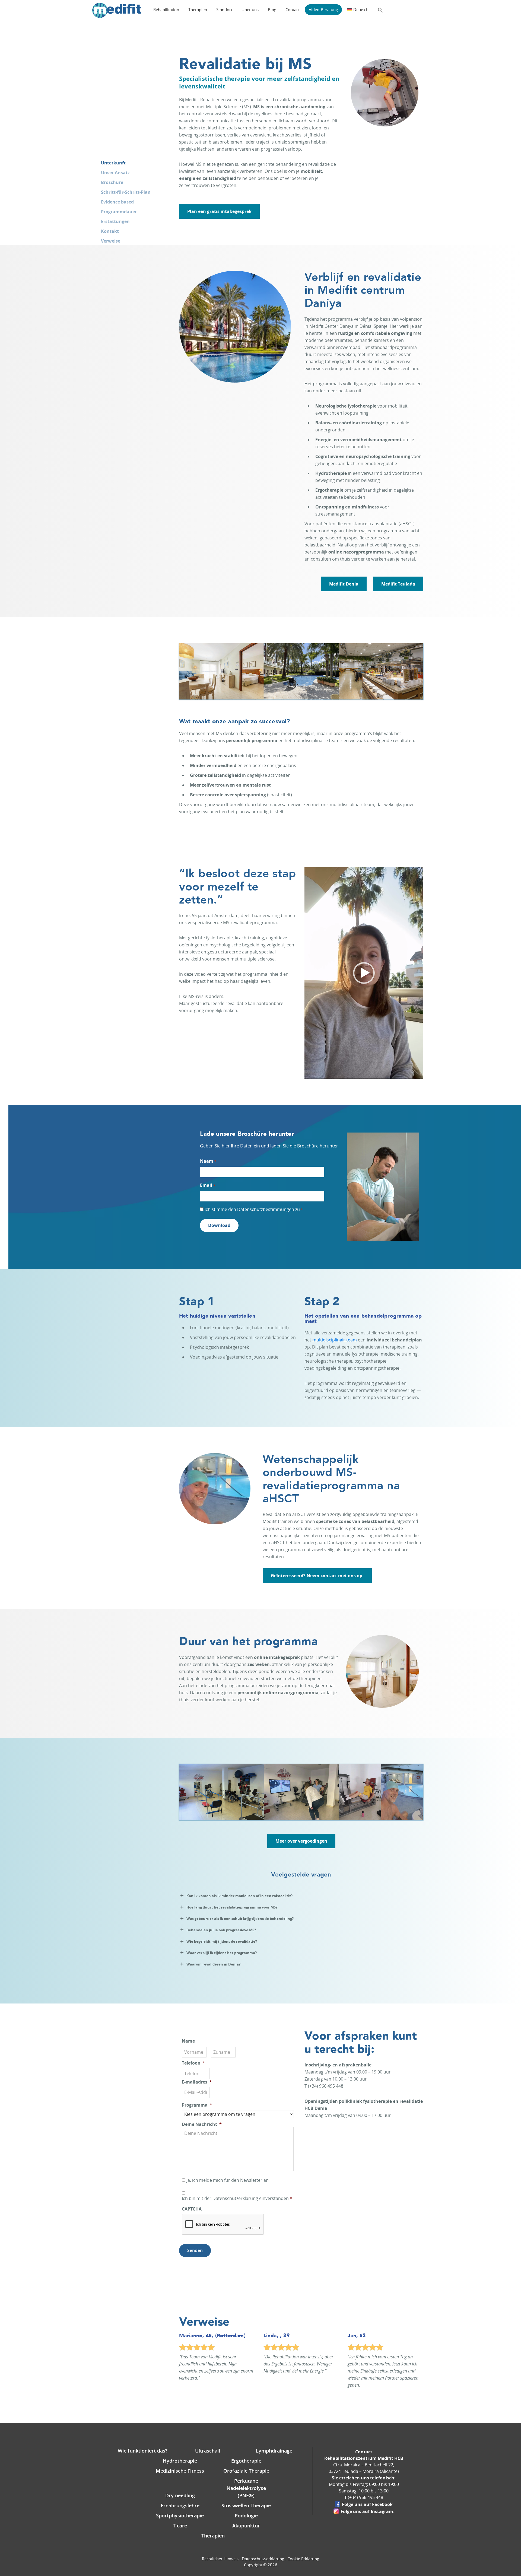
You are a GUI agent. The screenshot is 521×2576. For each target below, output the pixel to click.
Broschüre (112, 182)
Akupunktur (246, 2526)
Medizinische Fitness (180, 2471)
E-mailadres (197, 2082)
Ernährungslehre (180, 2505)
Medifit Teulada (398, 584)
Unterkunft (113, 163)
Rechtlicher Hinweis (220, 2559)
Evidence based (117, 202)
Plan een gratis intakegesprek (219, 211)
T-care (180, 2526)
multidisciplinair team (335, 1340)
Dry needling (180, 2495)
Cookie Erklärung (303, 2559)
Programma (197, 2105)
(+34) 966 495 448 (366, 2497)
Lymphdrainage (274, 2451)
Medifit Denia (344, 584)
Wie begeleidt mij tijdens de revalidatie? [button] (222, 1941)
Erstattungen (115, 221)
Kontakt (110, 231)
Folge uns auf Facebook (367, 2504)
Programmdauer (119, 212)
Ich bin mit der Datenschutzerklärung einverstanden (237, 2198)
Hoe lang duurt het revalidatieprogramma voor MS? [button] (232, 1907)
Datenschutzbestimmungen (266, 1209)
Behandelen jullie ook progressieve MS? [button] (221, 1930)
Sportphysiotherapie (180, 2515)
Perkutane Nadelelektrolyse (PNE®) (246, 2488)
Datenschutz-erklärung (263, 2559)
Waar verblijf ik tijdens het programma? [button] (222, 1953)
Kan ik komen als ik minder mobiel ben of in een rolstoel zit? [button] (239, 1896)
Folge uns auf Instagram (367, 2511)
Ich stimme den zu (253, 1209)
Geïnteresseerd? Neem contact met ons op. (317, 1576)
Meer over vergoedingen (301, 1841)
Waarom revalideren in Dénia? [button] (213, 1964)
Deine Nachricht (202, 2124)
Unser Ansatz (115, 173)
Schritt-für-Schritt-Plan (126, 192)
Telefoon (193, 2063)
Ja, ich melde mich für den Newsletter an (228, 2180)
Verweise (111, 241)
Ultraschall (208, 2451)
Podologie (246, 2515)
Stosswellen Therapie (246, 2505)
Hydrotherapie (180, 2461)
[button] (380, 10)
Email (207, 1185)
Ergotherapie (246, 2461)
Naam (208, 1161)
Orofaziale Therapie (246, 2471)
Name (188, 2041)
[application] (364, 973)
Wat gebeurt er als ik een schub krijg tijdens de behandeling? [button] (240, 1919)
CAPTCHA (192, 2209)
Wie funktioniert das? (143, 2451)
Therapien (213, 2536)
